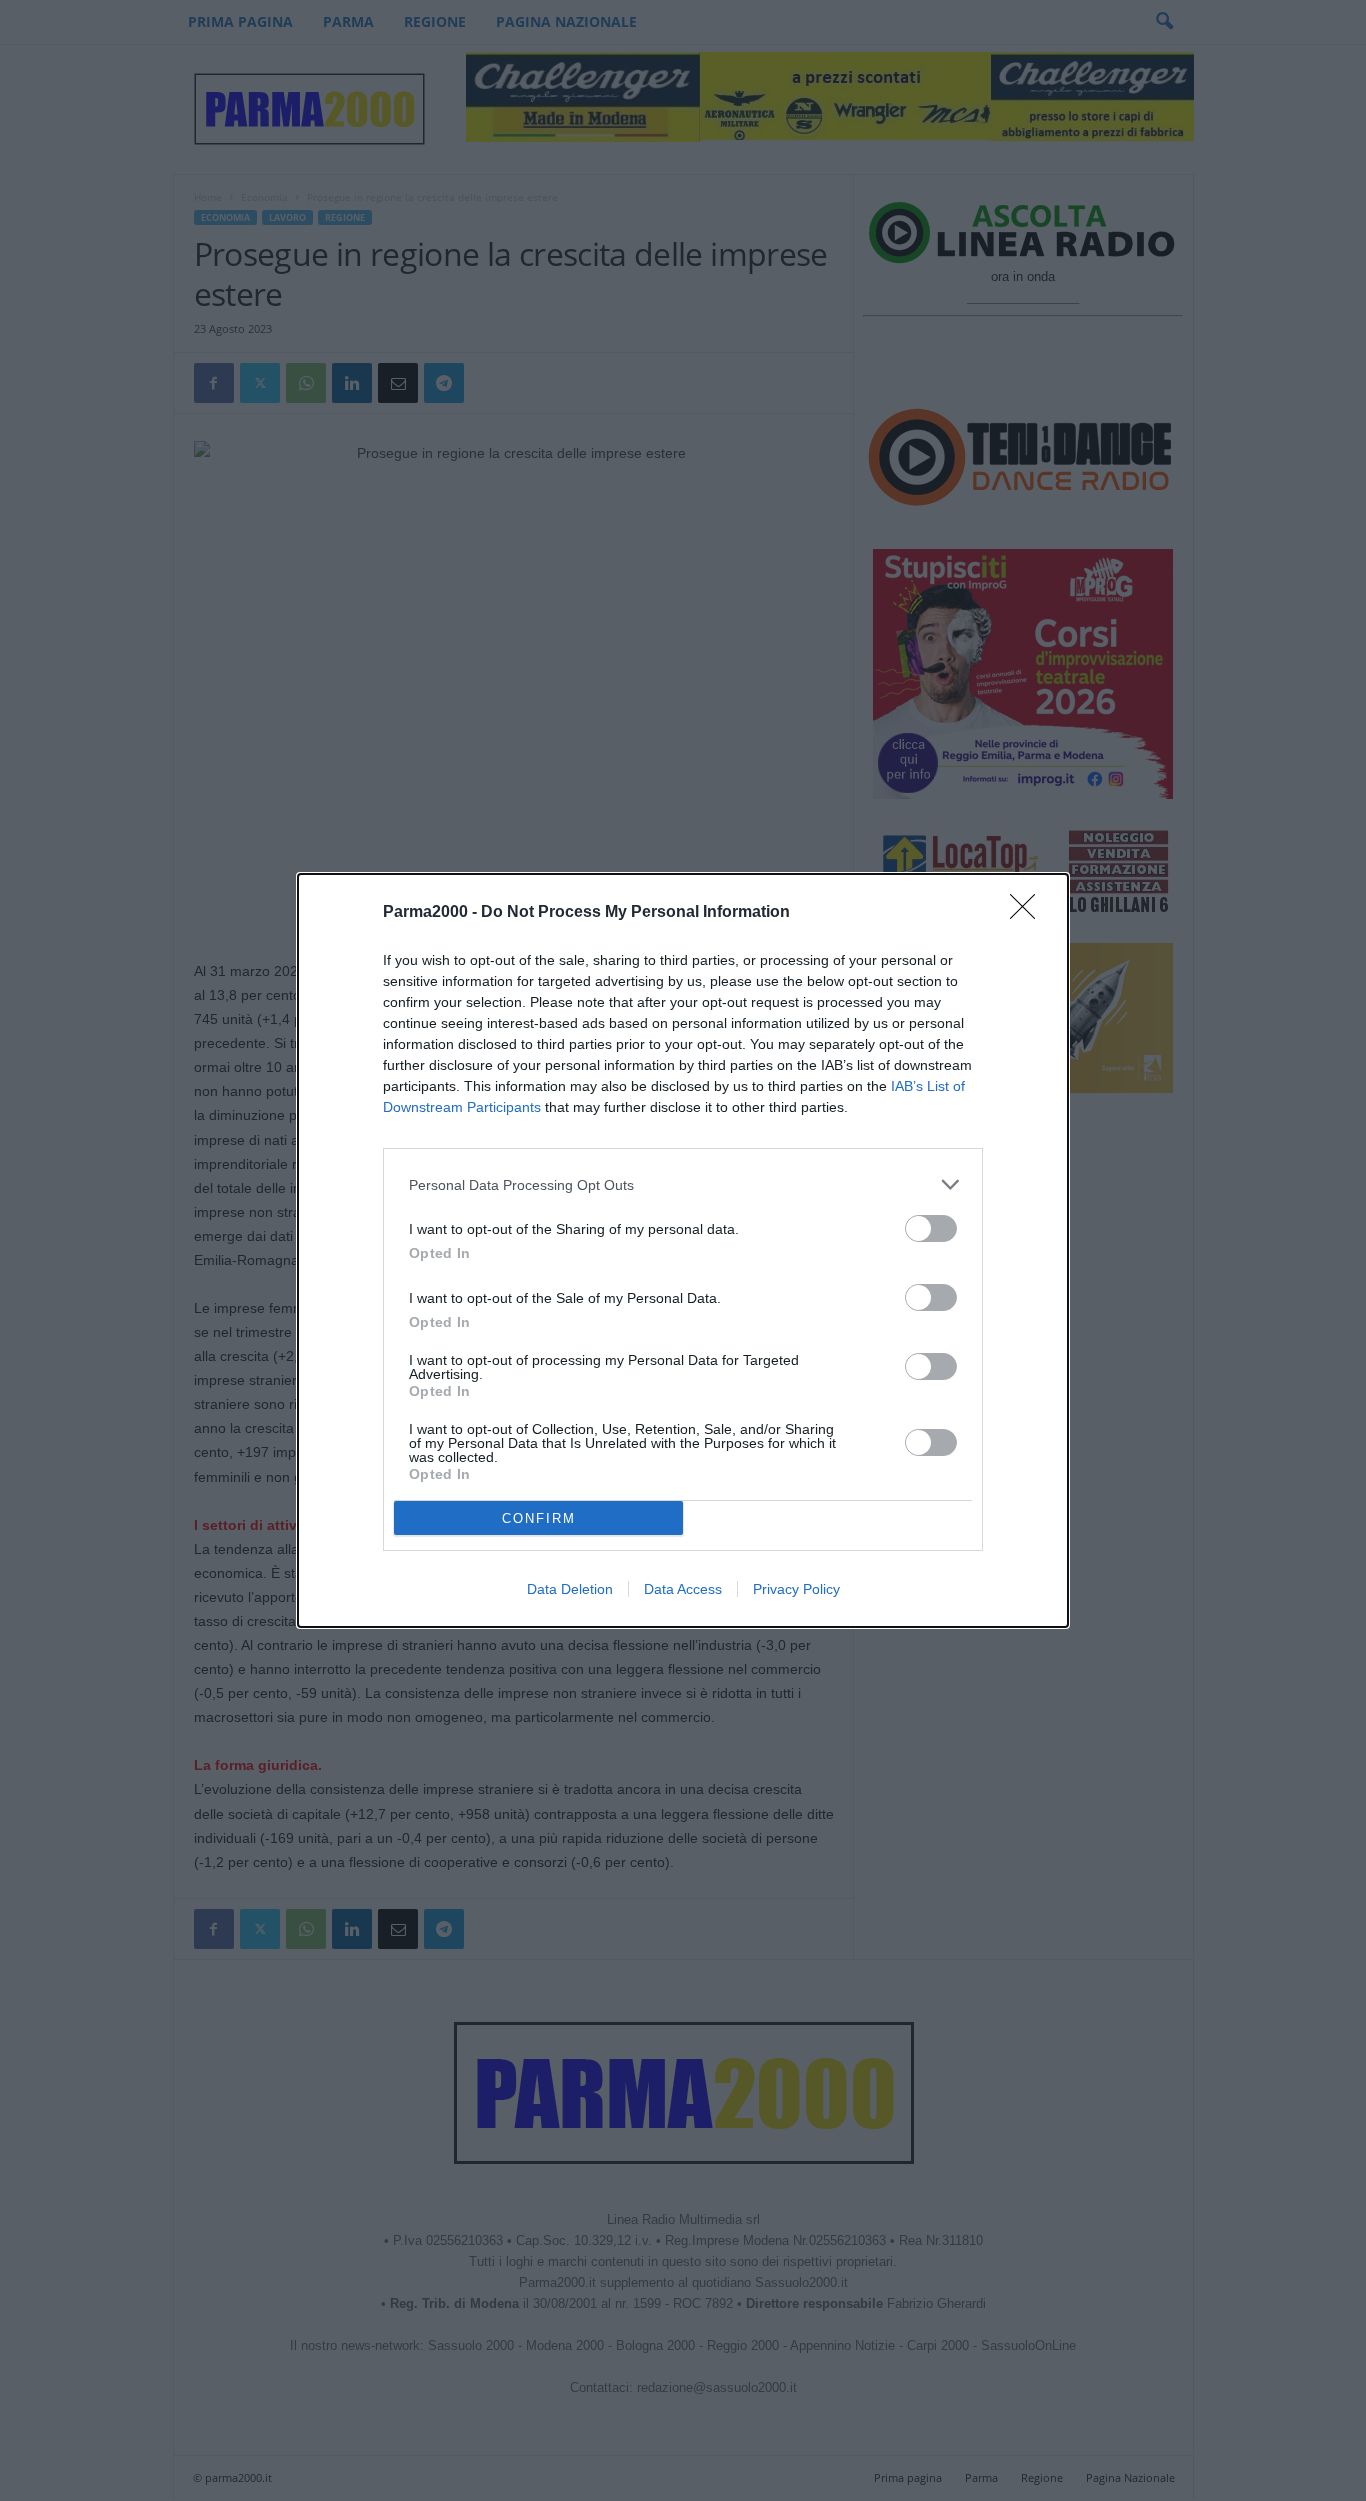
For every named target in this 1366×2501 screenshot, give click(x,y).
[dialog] (683, 1250)
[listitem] (683, 1184)
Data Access (683, 1589)
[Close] (1029, 913)
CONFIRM (539, 1518)
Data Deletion (570, 1589)
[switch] (931, 1228)
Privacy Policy (796, 1589)
